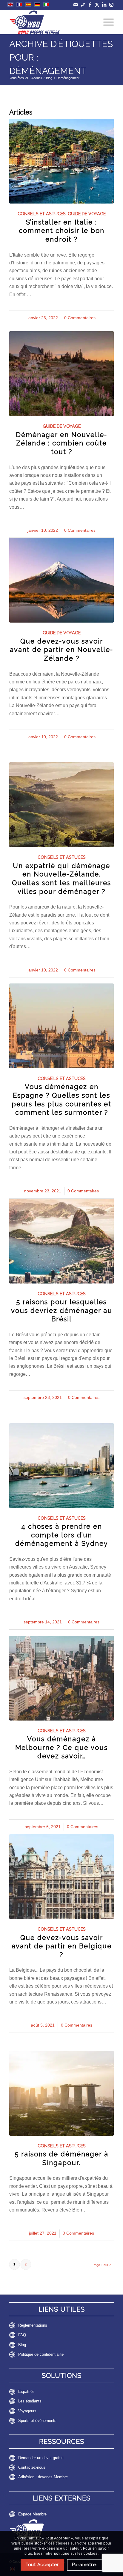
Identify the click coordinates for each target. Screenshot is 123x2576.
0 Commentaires (80, 318)
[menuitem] (106, 22)
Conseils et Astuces (42, 214)
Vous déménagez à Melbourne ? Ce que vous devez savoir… (61, 1747)
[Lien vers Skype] (83, 5)
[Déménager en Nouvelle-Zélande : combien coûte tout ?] (61, 374)
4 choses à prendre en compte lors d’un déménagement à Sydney (62, 1535)
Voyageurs (27, 2411)
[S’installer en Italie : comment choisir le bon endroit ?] (61, 161)
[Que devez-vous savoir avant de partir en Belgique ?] (61, 1877)
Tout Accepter (42, 2565)
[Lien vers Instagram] (112, 5)
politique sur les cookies (76, 2554)
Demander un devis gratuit (41, 2458)
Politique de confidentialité (41, 2354)
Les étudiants (30, 2401)
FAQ (22, 2335)
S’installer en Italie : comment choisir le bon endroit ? (62, 231)
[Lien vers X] (97, 5)
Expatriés (26, 2392)
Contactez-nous (32, 2467)
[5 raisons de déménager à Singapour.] (61, 2093)
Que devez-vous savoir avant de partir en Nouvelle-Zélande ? (61, 650)
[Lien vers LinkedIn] (104, 5)
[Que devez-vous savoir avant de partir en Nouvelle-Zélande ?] (61, 580)
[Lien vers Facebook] (90, 5)
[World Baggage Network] (51, 22)
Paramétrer (85, 2565)
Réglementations (33, 2325)
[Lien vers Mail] (76, 5)
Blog (22, 2345)
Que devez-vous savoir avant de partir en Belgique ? (62, 1946)
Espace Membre (32, 2514)
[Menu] (106, 22)
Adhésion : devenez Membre (43, 2477)
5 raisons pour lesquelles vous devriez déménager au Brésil (62, 1310)
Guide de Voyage (87, 214)
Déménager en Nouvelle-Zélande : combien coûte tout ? (61, 443)
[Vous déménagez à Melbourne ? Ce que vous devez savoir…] (61, 1678)
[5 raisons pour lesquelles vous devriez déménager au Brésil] (61, 1241)
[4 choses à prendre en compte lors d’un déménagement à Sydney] (61, 1466)
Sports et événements (37, 2421)
